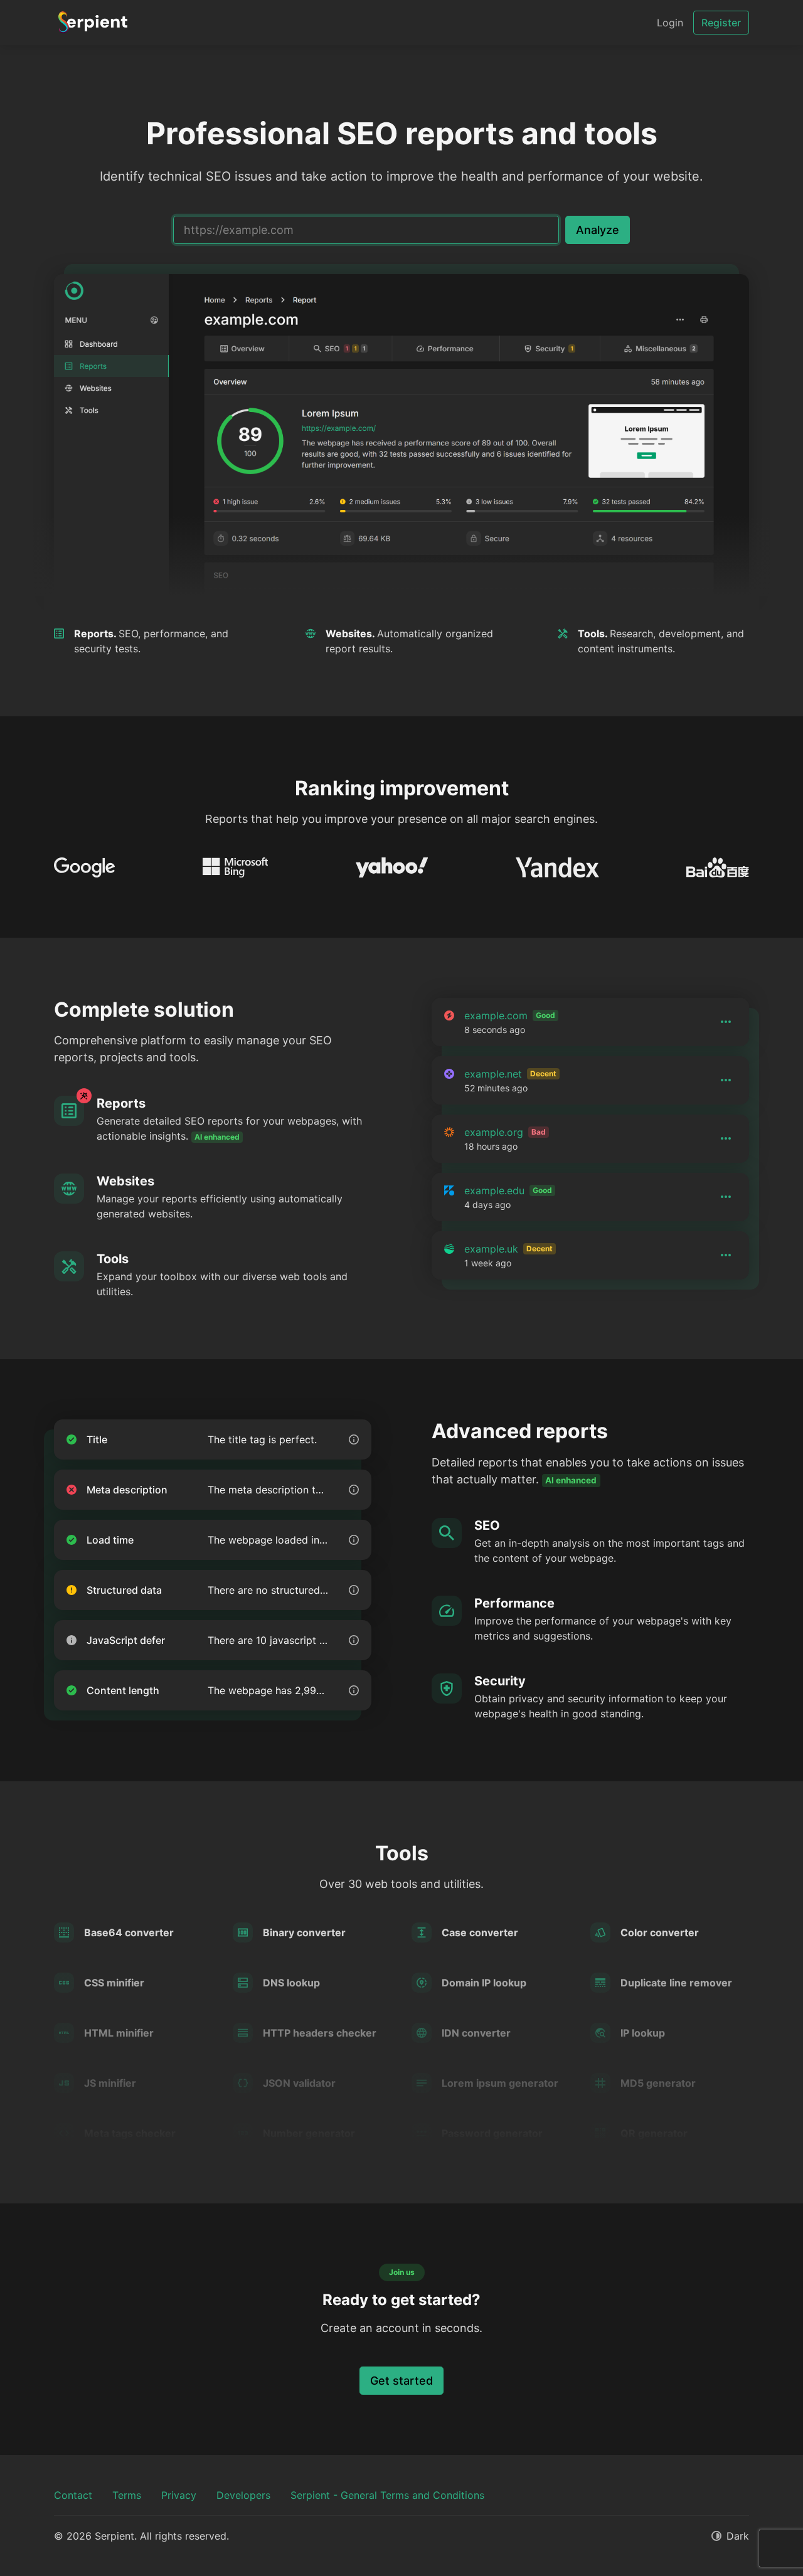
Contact (73, 2495)
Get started (401, 2381)
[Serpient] (93, 23)
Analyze (598, 230)
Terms (127, 2495)
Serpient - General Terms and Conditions (387, 2495)
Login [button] (670, 23)
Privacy (179, 2495)
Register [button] (721, 23)
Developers (243, 2495)
